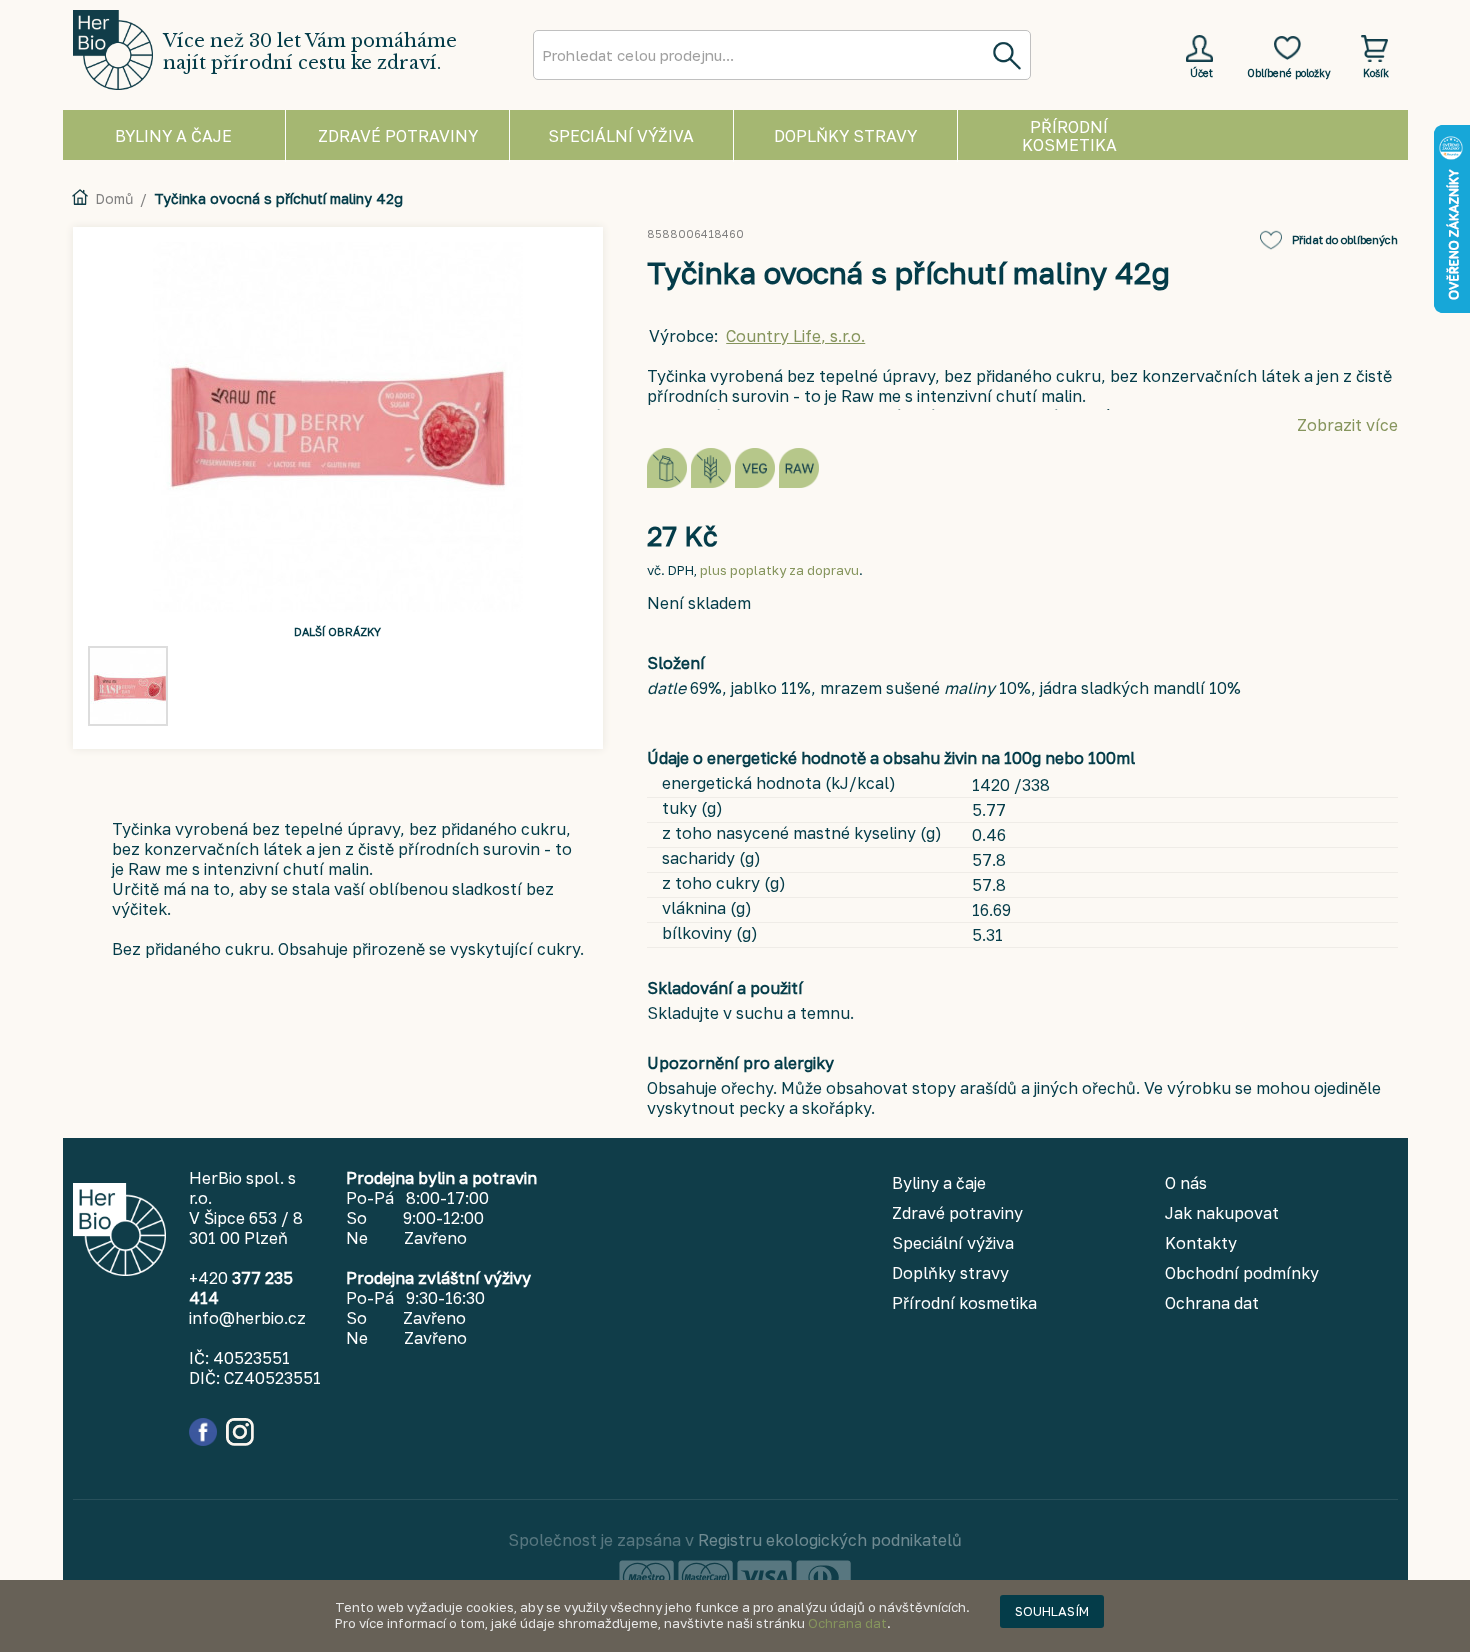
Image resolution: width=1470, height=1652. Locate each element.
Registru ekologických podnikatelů (830, 1540)
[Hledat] (1006, 55)
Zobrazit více (1347, 425)
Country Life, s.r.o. (795, 336)
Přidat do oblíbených (1345, 239)
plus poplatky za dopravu (779, 570)
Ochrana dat (847, 1623)
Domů (114, 198)
